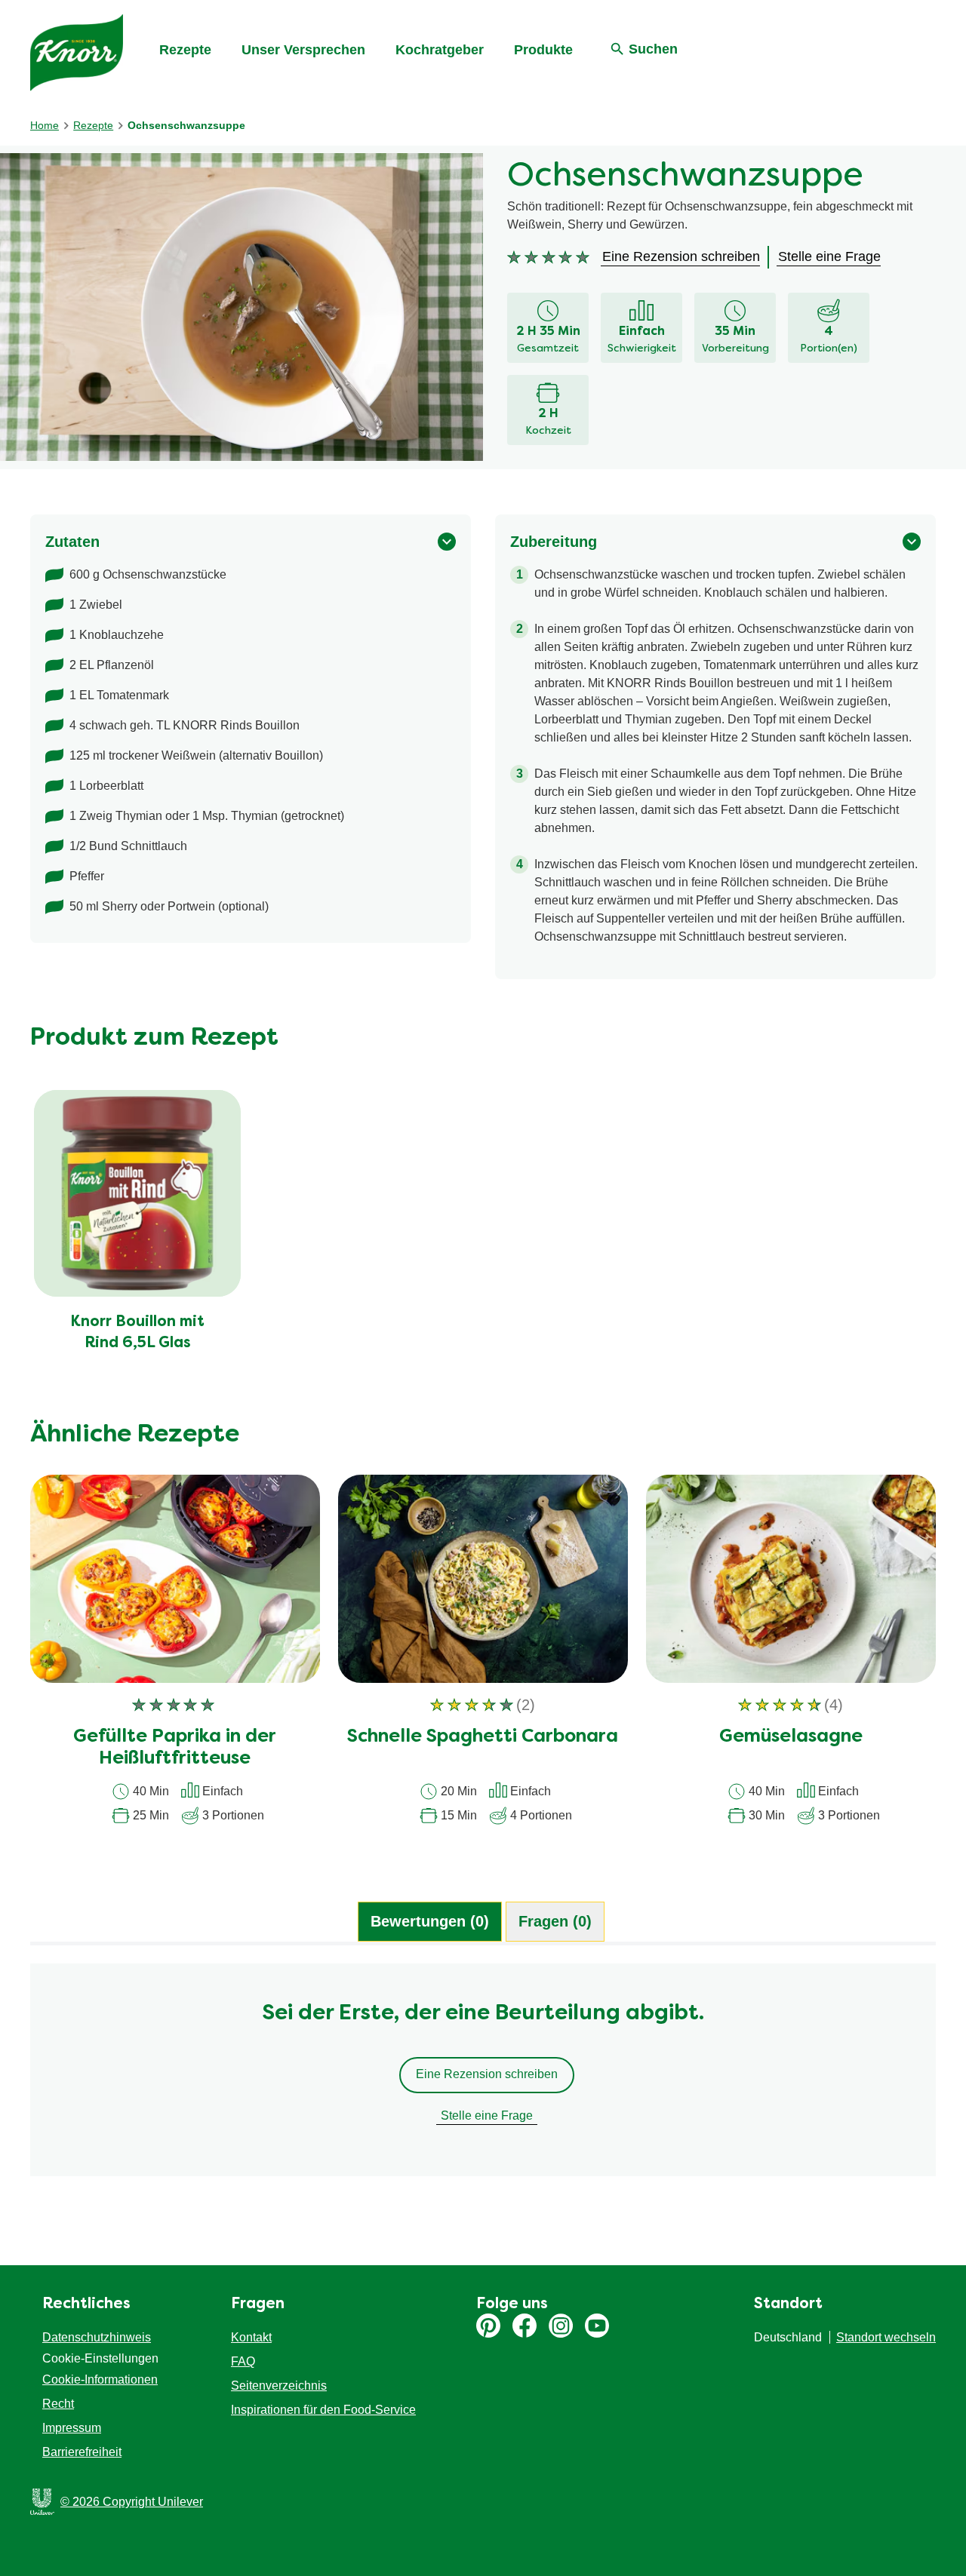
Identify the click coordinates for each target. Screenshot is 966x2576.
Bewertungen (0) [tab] (430, 1921)
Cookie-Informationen (100, 2379)
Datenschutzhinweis (97, 2337)
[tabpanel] (483, 2077)
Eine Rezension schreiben (487, 2074)
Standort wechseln (886, 2337)
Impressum (72, 2428)
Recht (58, 2404)
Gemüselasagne (791, 1737)
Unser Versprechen (303, 50)
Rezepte (185, 50)
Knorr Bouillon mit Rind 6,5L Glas (137, 1333)
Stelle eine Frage (487, 2115)
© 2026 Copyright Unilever (132, 2502)
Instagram (561, 2326)
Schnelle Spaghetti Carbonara (483, 1737)
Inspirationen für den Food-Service (323, 2410)
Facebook (525, 2326)
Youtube (597, 2326)
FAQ (243, 2361)
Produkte (543, 50)
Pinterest (488, 2326)
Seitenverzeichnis (279, 2386)
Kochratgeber (440, 50)
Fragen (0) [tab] (555, 1921)
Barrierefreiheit (82, 2452)
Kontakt (251, 2337)
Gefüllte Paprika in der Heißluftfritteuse (175, 1748)
